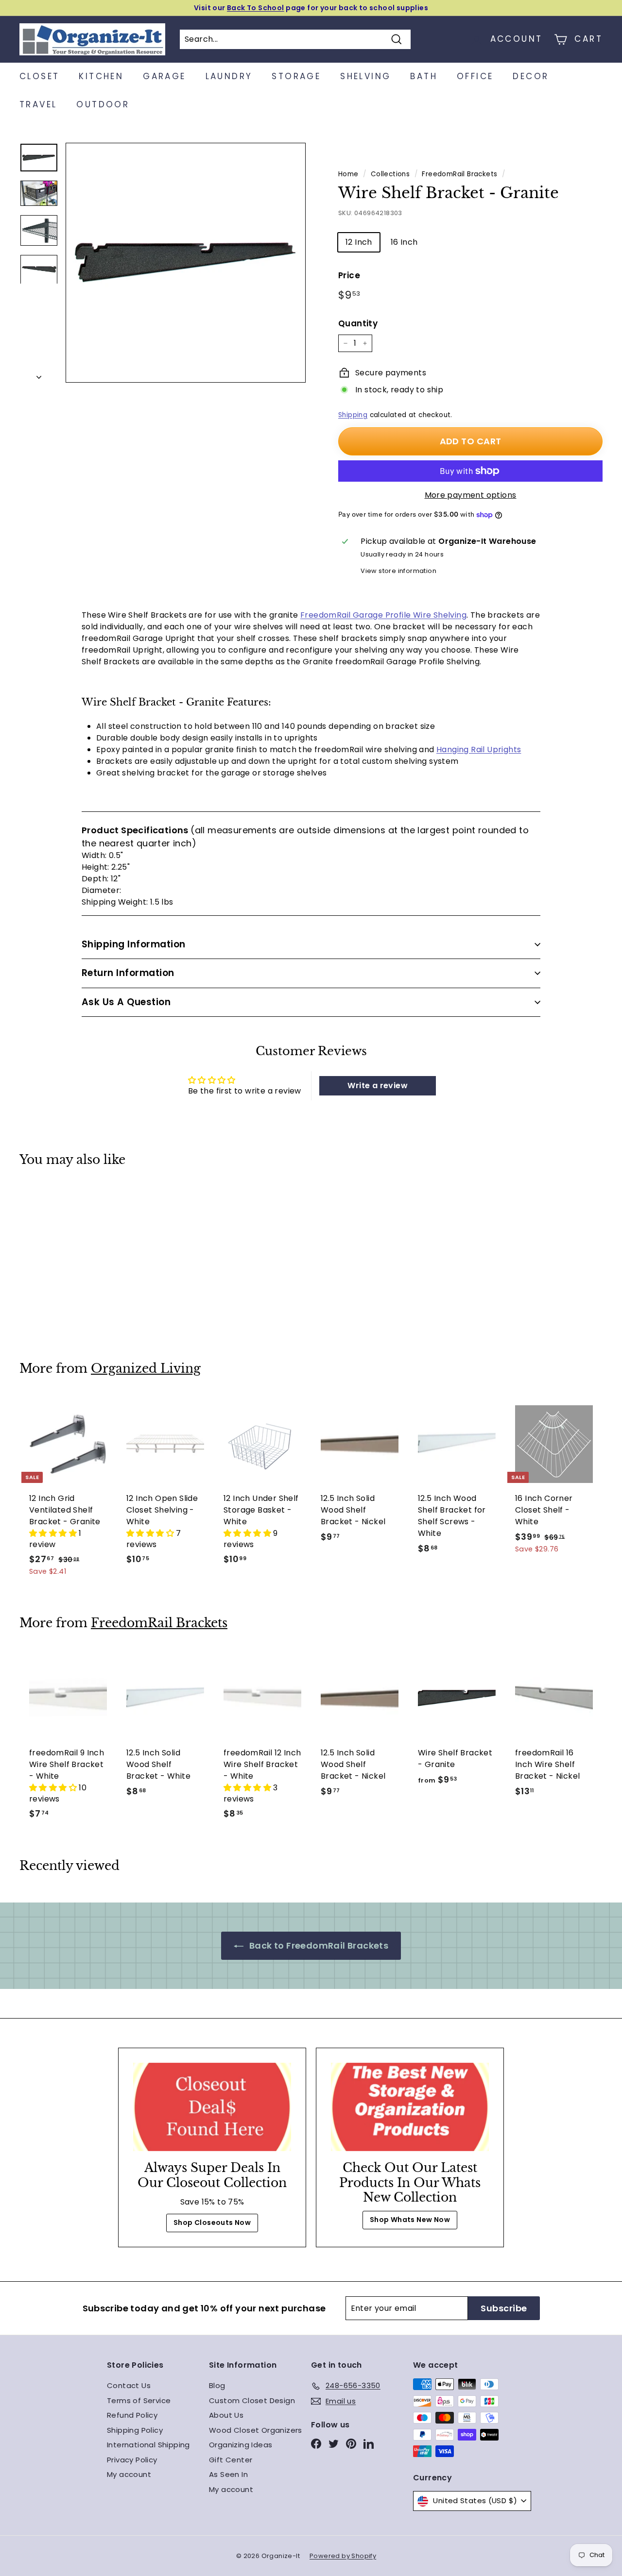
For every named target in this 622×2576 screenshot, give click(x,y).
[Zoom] (186, 263)
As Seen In (228, 2474)
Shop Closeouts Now (212, 2222)
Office (475, 76)
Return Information (128, 973)
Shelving (365, 76)
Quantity (358, 323)
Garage (164, 76)
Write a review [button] (378, 1086)
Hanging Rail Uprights (479, 749)
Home (348, 174)
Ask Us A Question (126, 1002)
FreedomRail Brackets (459, 174)
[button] (54, 1533)
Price (349, 275)
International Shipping (148, 2445)
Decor (531, 76)
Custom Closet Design (252, 2400)
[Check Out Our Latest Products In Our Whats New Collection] (410, 2107)
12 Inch (359, 242)
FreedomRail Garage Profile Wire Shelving (383, 615)
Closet (39, 76)
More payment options (471, 495)
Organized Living (146, 1369)
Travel (38, 104)
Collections (390, 174)
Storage (296, 76)
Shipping (353, 415)
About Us (226, 2415)
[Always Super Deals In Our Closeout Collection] (212, 2107)
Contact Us (129, 2385)
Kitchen (101, 76)
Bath (424, 76)
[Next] (39, 374)
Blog (217, 2385)
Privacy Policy (132, 2460)
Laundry (229, 76)
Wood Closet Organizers (256, 2430)
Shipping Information (134, 944)
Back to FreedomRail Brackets (318, 1945)
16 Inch (404, 242)
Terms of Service (139, 2400)
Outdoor (103, 104)
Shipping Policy (135, 2430)
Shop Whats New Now (410, 2220)
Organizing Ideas (241, 2445)
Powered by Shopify (343, 2556)
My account (129, 2474)
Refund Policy (132, 2415)
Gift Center (231, 2460)
